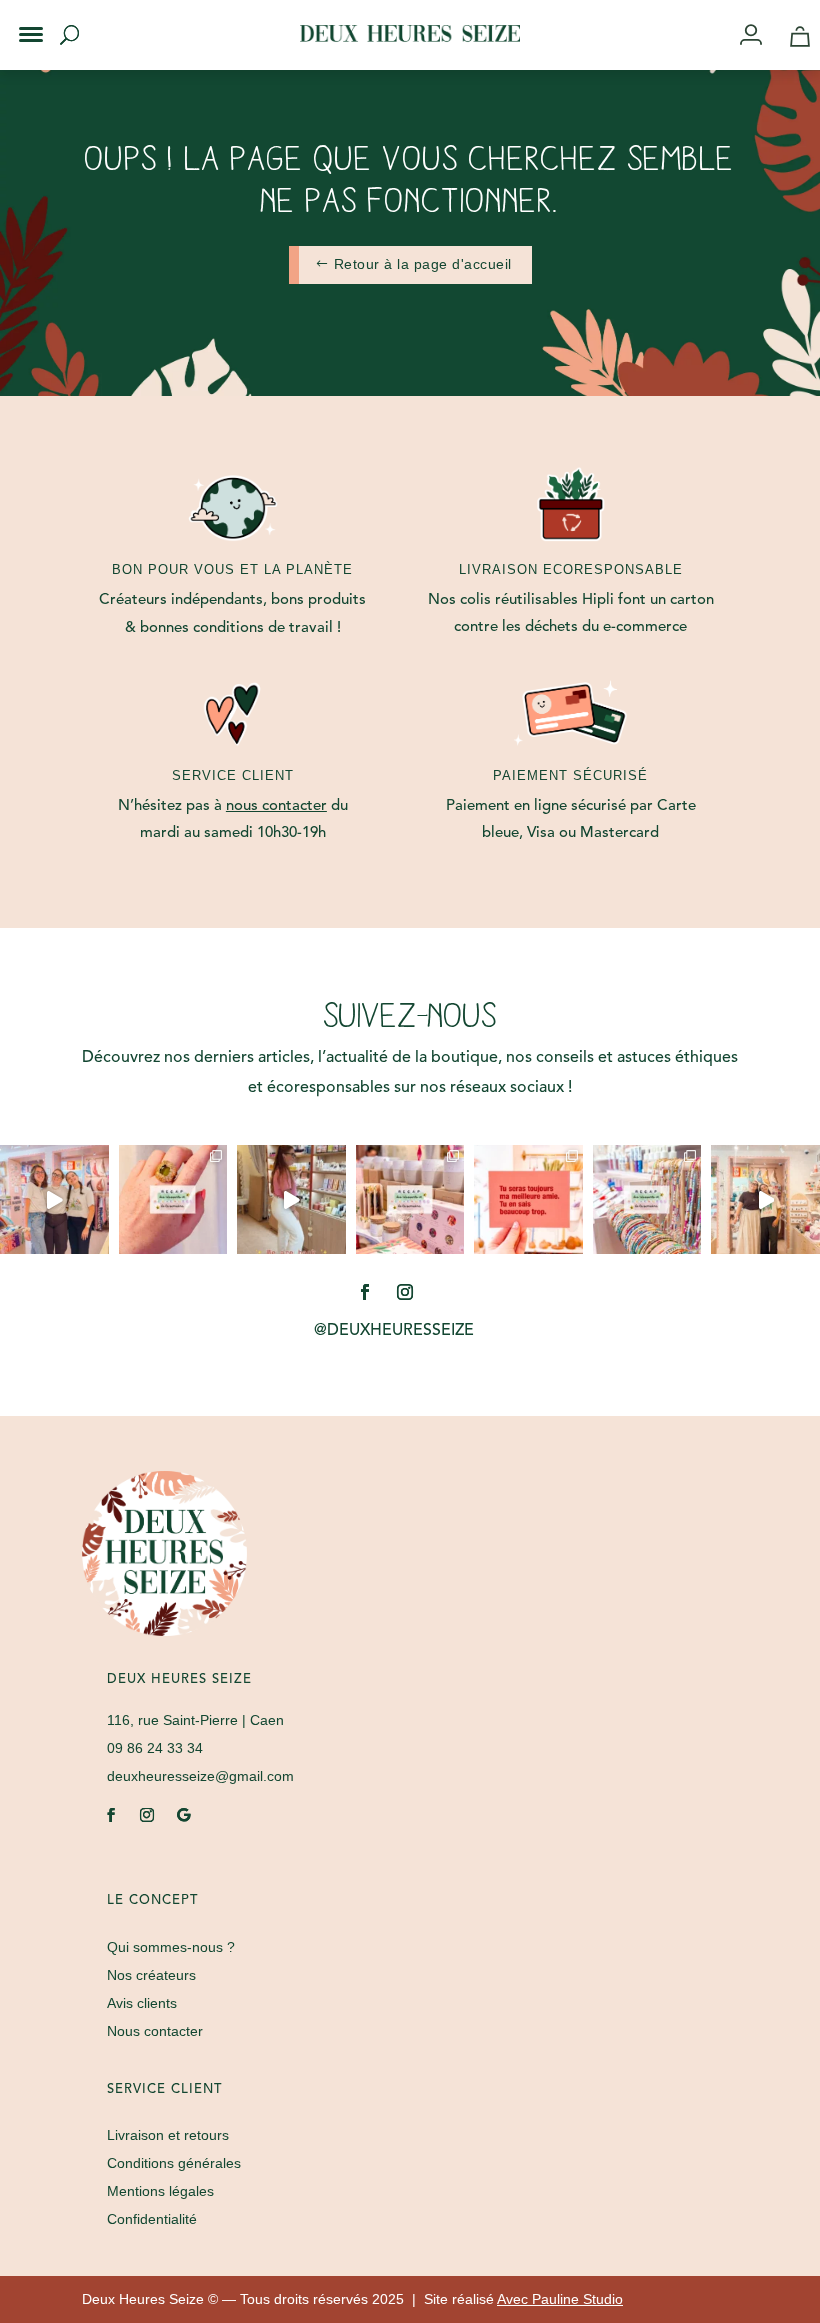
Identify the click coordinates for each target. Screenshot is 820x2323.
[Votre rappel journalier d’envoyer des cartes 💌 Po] (528, 1199)
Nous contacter (155, 2031)
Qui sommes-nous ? (171, 1947)
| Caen (195, 1720)
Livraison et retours (168, 2135)
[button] (18, 18)
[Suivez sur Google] (183, 1815)
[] (758, 36)
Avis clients (142, 2003)
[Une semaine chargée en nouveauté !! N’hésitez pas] (647, 1199)
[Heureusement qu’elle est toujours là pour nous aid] (765, 1199)
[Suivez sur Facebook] (365, 1292)
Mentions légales (160, 2191)
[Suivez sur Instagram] (405, 1292)
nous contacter (276, 806)
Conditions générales (174, 2163)
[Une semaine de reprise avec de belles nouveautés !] (173, 1199)
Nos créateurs (151, 1975)
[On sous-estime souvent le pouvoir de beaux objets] (54, 1199)
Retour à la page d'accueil (423, 264)
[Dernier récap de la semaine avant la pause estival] (410, 1199)
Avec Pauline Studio (560, 2299)
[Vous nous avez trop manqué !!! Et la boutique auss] (291, 1199)
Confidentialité (152, 2219)
